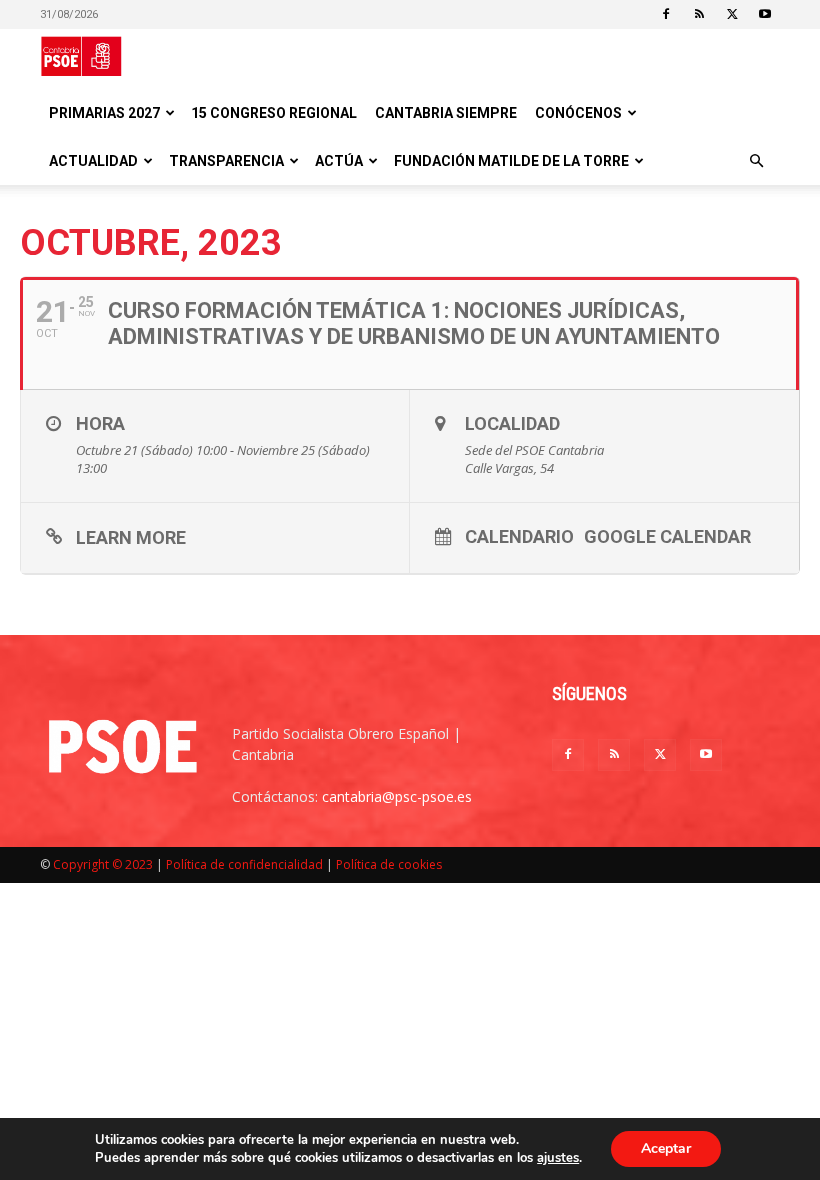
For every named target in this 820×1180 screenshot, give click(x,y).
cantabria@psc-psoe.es (397, 796)
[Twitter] (732, 14)
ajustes (558, 1158)
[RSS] (699, 14)
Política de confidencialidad (244, 864)
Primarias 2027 (104, 113)
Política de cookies (389, 864)
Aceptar (666, 1148)
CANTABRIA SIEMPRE (446, 113)
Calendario (519, 536)
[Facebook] (666, 14)
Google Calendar (667, 536)
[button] (756, 161)
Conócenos (578, 113)
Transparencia (226, 161)
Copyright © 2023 (103, 864)
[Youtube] (765, 14)
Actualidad (93, 161)
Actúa (339, 161)
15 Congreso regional (274, 113)
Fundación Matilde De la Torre (511, 161)
